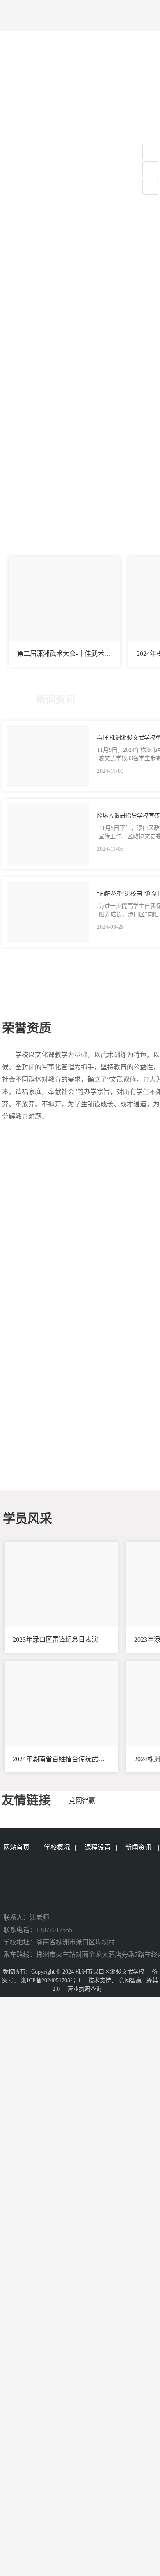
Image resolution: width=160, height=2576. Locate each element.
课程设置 (98, 1847)
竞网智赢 (130, 1980)
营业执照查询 (85, 1989)
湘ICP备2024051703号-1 (51, 1980)
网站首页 (16, 1847)
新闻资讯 (138, 1847)
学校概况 (57, 1847)
